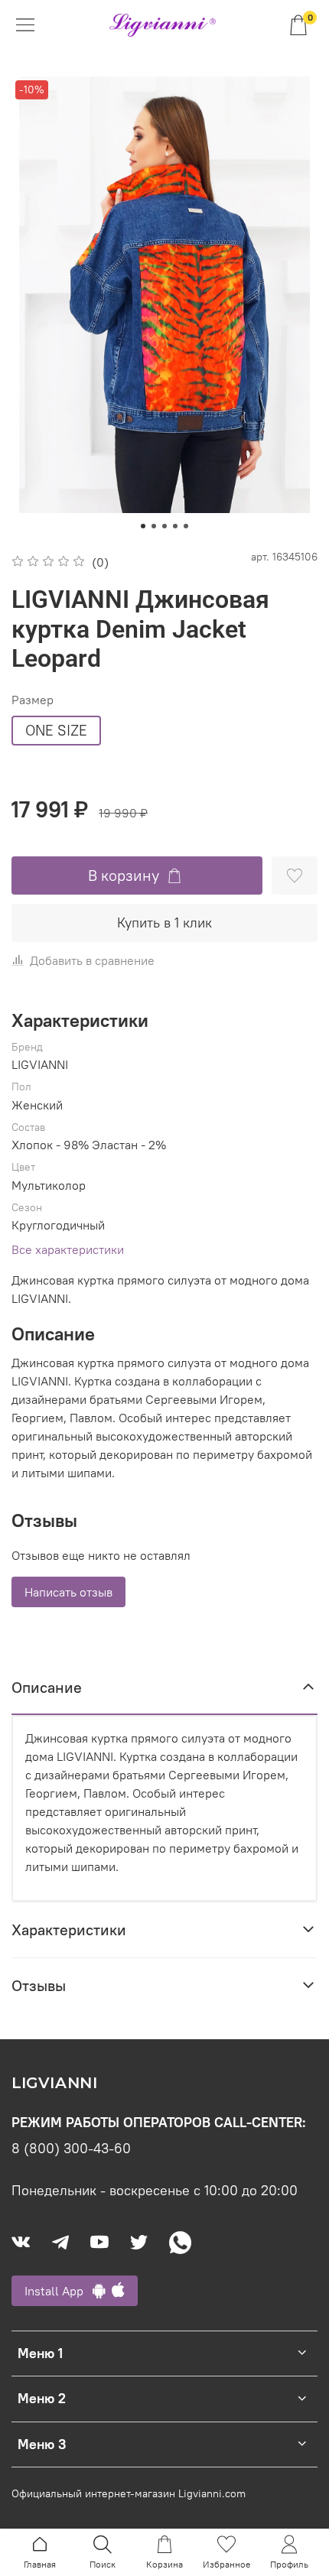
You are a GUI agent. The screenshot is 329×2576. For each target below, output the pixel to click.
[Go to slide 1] (143, 526)
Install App (59, 2291)
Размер (33, 700)
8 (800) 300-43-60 (71, 2149)
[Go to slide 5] (186, 526)
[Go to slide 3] (164, 526)
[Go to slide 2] (154, 526)
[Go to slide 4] (175, 526)
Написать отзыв (68, 1592)
